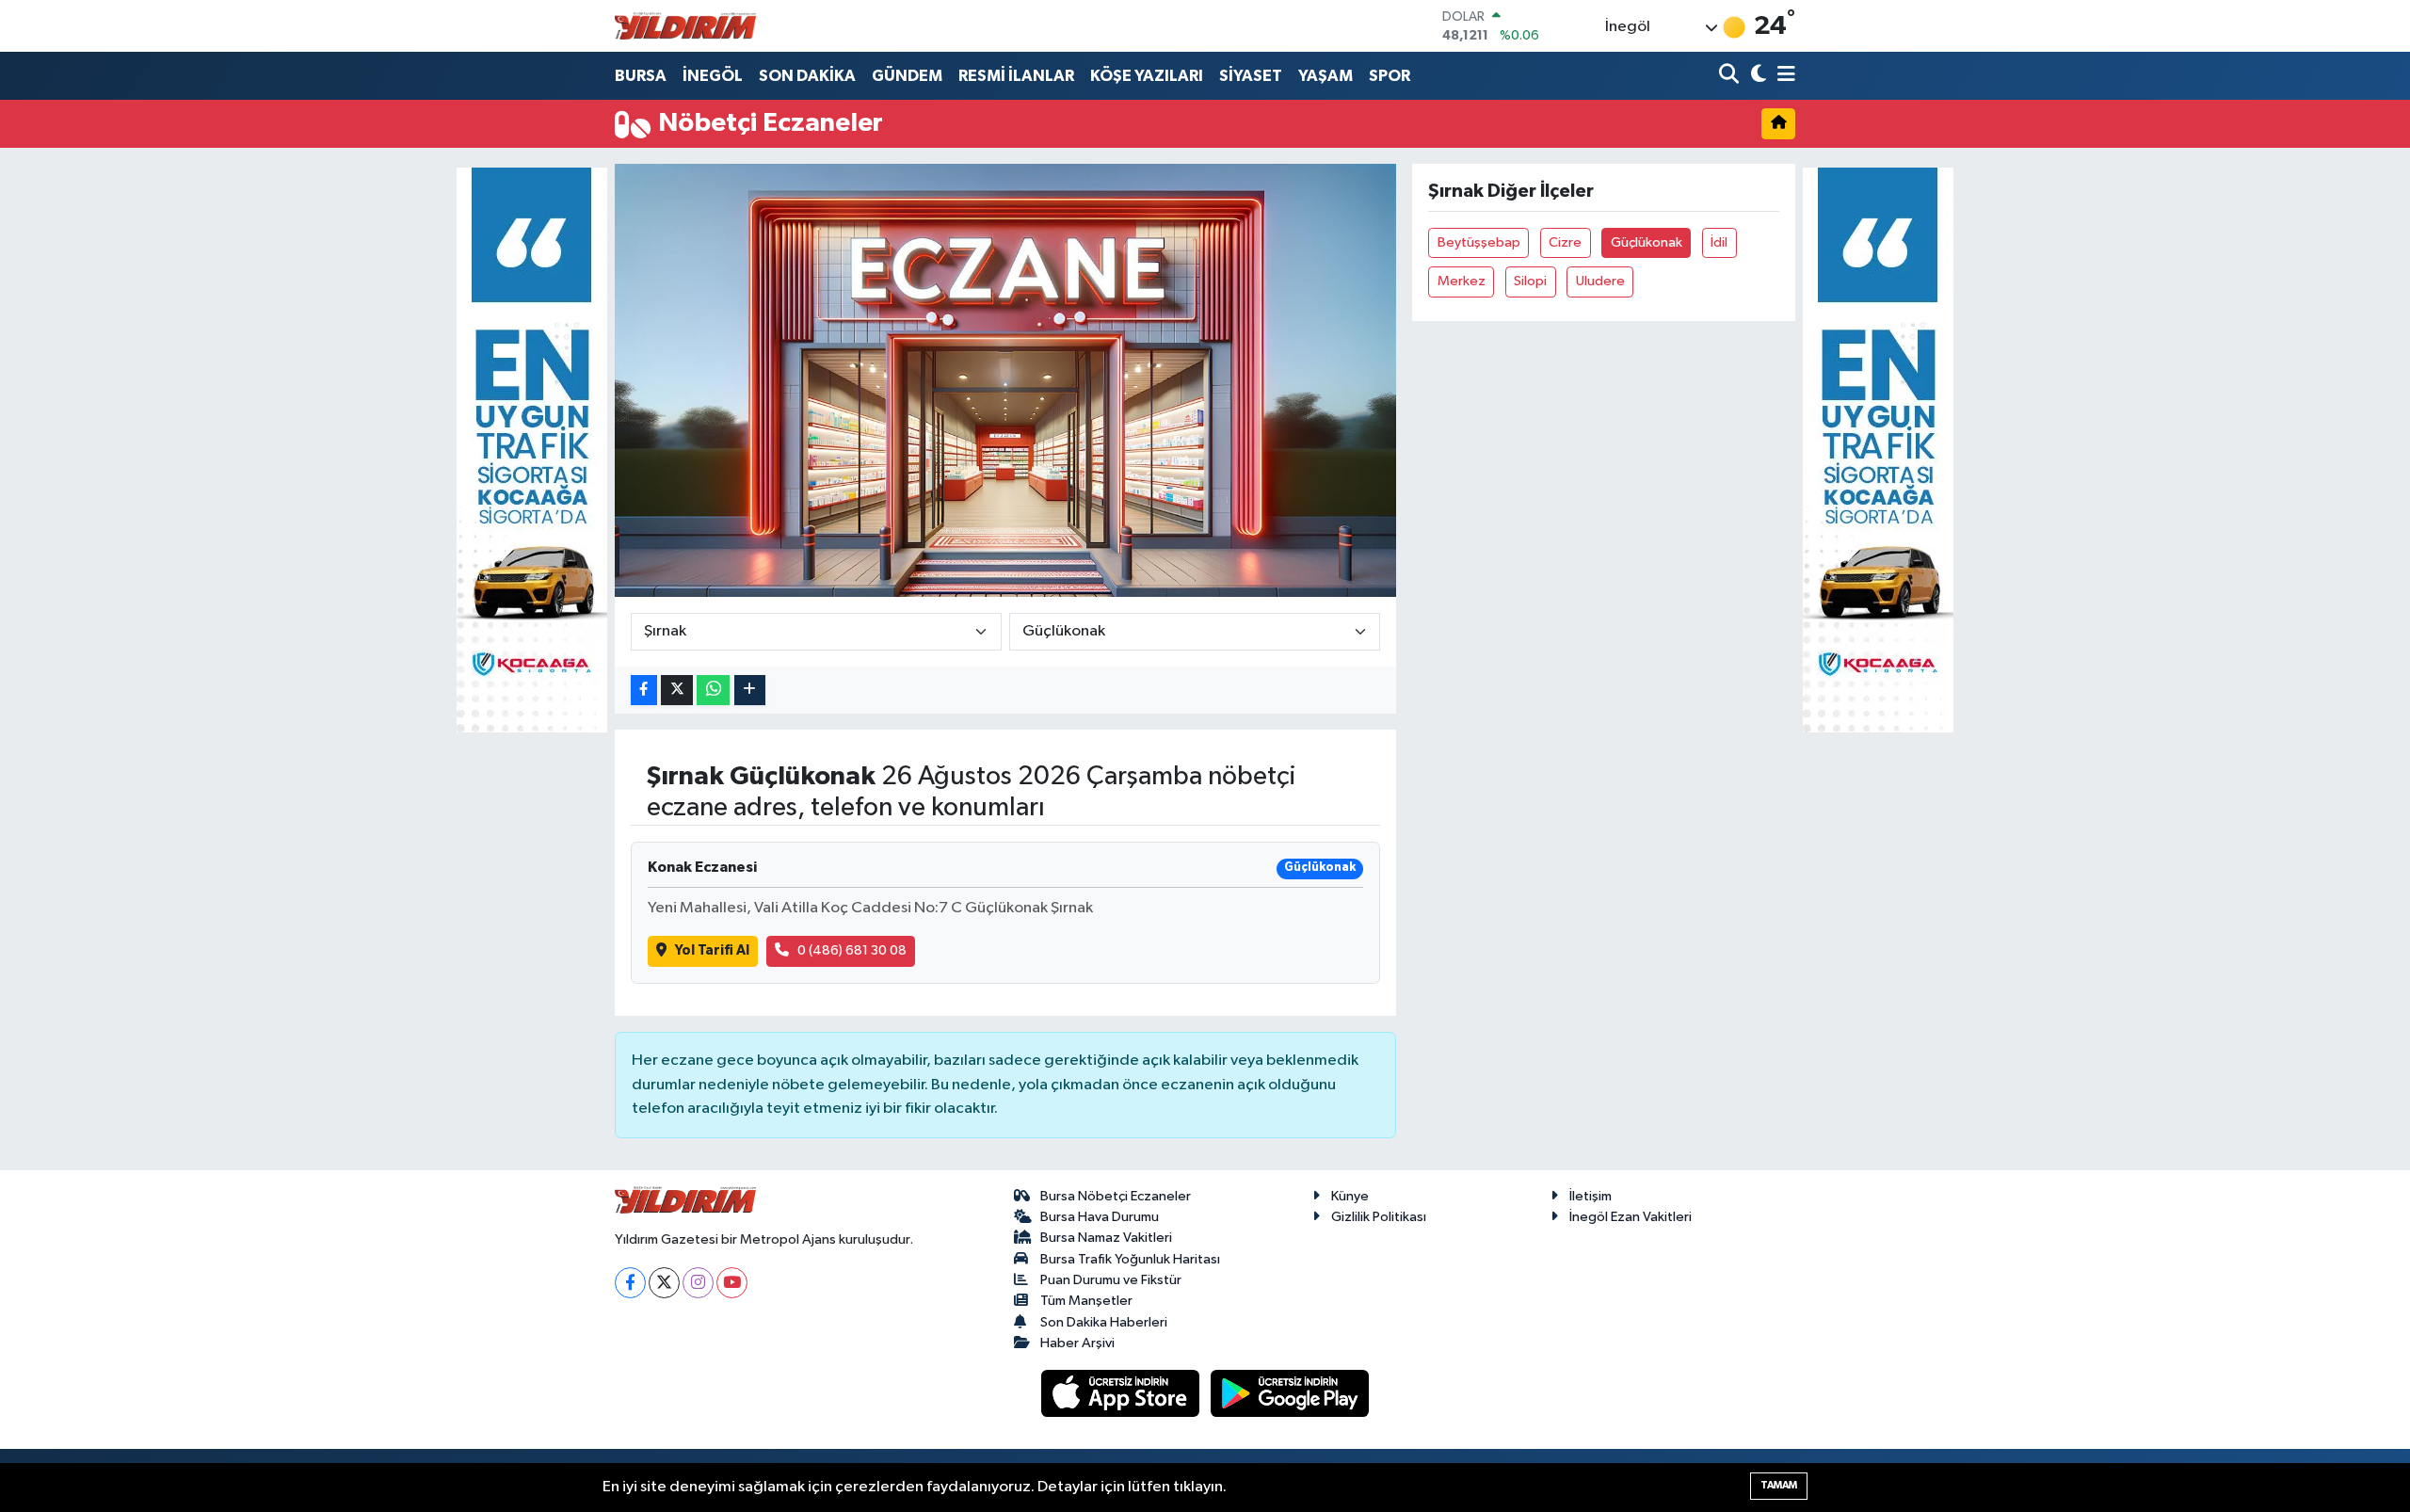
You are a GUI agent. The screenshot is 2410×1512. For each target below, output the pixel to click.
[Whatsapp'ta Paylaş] (713, 691)
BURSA (641, 76)
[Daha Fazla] (750, 691)
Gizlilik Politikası (1379, 1217)
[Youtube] (732, 1283)
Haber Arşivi (1077, 1343)
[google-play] (1290, 1393)
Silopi (1530, 281)
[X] (664, 1283)
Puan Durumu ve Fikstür (1111, 1280)
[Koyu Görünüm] (1756, 76)
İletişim (1591, 1196)
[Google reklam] (532, 450)
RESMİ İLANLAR (1016, 76)
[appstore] (1122, 1393)
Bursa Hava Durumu (1100, 1217)
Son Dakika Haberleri (1104, 1322)
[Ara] (1731, 76)
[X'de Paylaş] (677, 691)
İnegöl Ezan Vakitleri (1631, 1217)
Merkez (1462, 281)
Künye (1350, 1196)
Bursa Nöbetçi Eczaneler (1116, 1196)
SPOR (1390, 76)
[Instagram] (698, 1283)
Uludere (1600, 281)
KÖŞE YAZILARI (1147, 76)
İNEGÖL (713, 76)
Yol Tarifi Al (712, 950)
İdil (1719, 242)
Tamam (1779, 1485)
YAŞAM (1325, 76)
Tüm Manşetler (1086, 1301)
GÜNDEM (907, 76)
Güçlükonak (1647, 242)
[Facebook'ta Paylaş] (644, 691)
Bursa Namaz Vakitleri (1106, 1238)
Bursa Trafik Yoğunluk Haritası (1130, 1259)
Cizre (1565, 242)
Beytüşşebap (1479, 242)
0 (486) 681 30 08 (852, 950)
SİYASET (1251, 76)
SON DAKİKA (807, 76)
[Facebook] (630, 1283)
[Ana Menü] (1783, 76)
